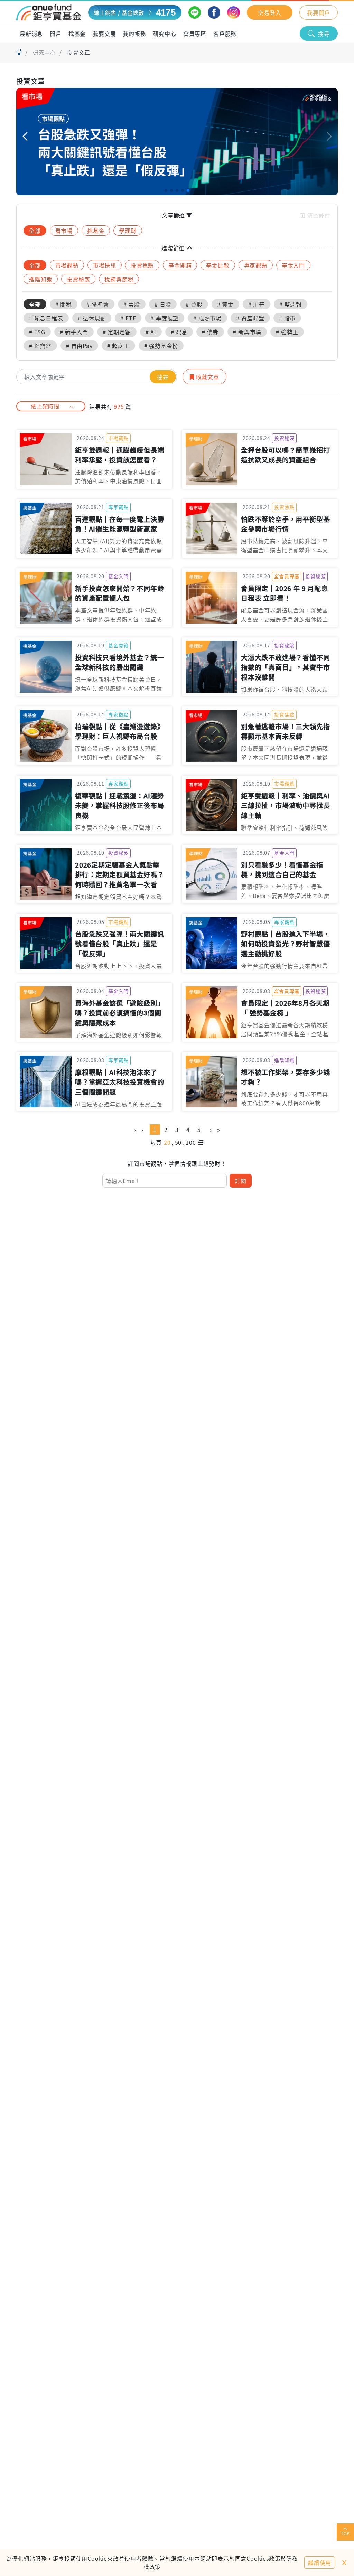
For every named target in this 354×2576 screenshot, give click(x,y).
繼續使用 (320, 2563)
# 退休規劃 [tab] (92, 318)
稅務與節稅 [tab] (119, 279)
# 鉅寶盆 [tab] (40, 346)
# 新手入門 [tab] (74, 332)
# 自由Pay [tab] (79, 346)
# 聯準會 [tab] (98, 304)
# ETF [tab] (128, 318)
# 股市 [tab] (287, 318)
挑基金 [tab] (96, 231)
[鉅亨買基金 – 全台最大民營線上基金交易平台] (49, 12)
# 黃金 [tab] (225, 304)
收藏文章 (207, 377)
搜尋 (324, 34)
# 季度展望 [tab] (165, 318)
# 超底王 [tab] (118, 346)
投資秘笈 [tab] (78, 279)
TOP (345, 2533)
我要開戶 (319, 12)
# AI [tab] (151, 332)
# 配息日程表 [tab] (46, 318)
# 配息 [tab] (179, 332)
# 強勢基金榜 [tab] (161, 346)
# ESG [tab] (37, 332)
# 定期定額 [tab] (117, 332)
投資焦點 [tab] (142, 265)
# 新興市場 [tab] (247, 332)
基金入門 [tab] (293, 265)
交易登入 (269, 12)
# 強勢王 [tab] (287, 332)
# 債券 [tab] (210, 332)
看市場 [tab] (64, 231)
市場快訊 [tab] (105, 265)
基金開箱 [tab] (180, 265)
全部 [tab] (35, 231)
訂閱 (241, 1181)
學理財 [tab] (128, 231)
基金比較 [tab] (218, 265)
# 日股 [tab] (163, 304)
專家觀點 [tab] (256, 265)
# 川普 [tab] (257, 304)
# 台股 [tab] (194, 304)
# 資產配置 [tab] (250, 318)
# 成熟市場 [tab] (207, 318)
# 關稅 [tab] (64, 304)
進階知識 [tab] (41, 279)
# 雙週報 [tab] (291, 304)
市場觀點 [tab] (67, 265)
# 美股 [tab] (132, 304)
